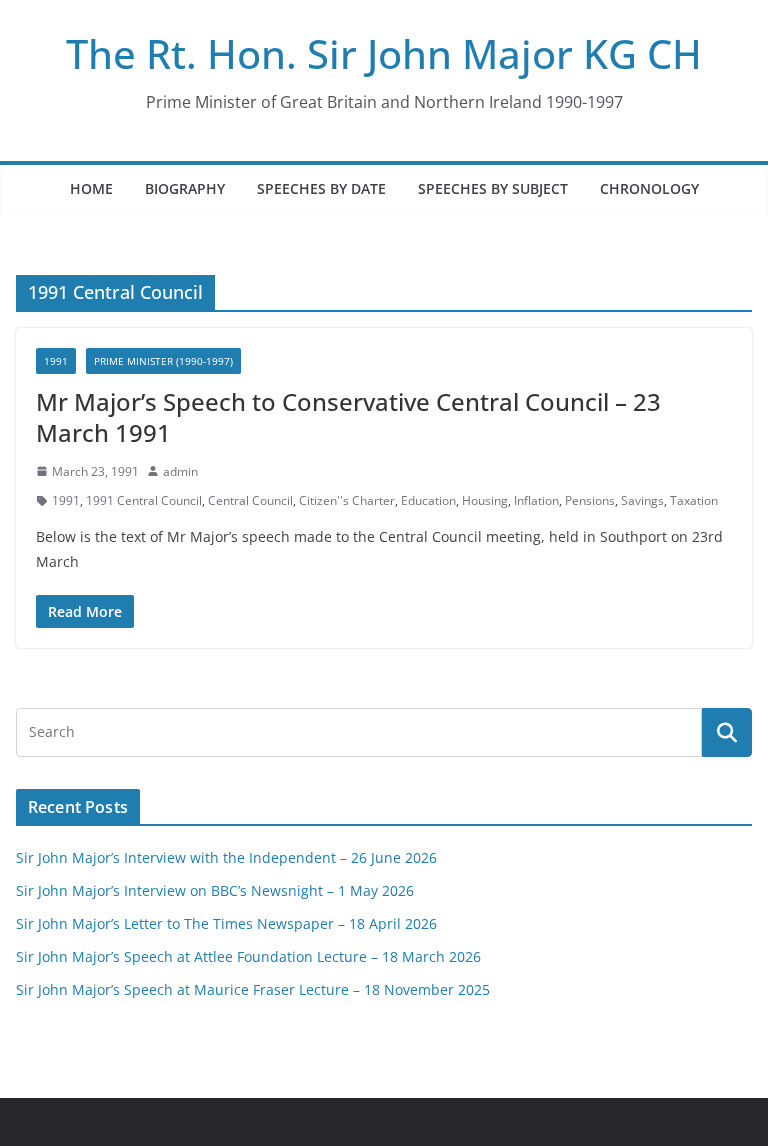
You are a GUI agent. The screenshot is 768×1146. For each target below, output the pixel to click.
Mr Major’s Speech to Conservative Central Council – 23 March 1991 (348, 417)
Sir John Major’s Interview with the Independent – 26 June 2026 (226, 857)
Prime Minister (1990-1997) (163, 361)
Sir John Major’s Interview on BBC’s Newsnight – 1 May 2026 (215, 890)
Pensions (590, 500)
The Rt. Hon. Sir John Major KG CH (384, 53)
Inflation (536, 500)
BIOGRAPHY (185, 188)
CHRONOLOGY (649, 188)
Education (428, 500)
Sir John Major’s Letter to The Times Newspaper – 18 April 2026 (226, 923)
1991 (56, 361)
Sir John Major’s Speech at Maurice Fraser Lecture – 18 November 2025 (253, 989)
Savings (642, 500)
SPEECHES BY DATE (321, 188)
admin (180, 471)
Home (91, 188)
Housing (485, 500)
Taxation (694, 500)
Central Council (250, 500)
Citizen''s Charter (347, 500)
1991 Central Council (144, 500)
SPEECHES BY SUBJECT (493, 188)
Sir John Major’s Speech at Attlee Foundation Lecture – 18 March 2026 (248, 956)
